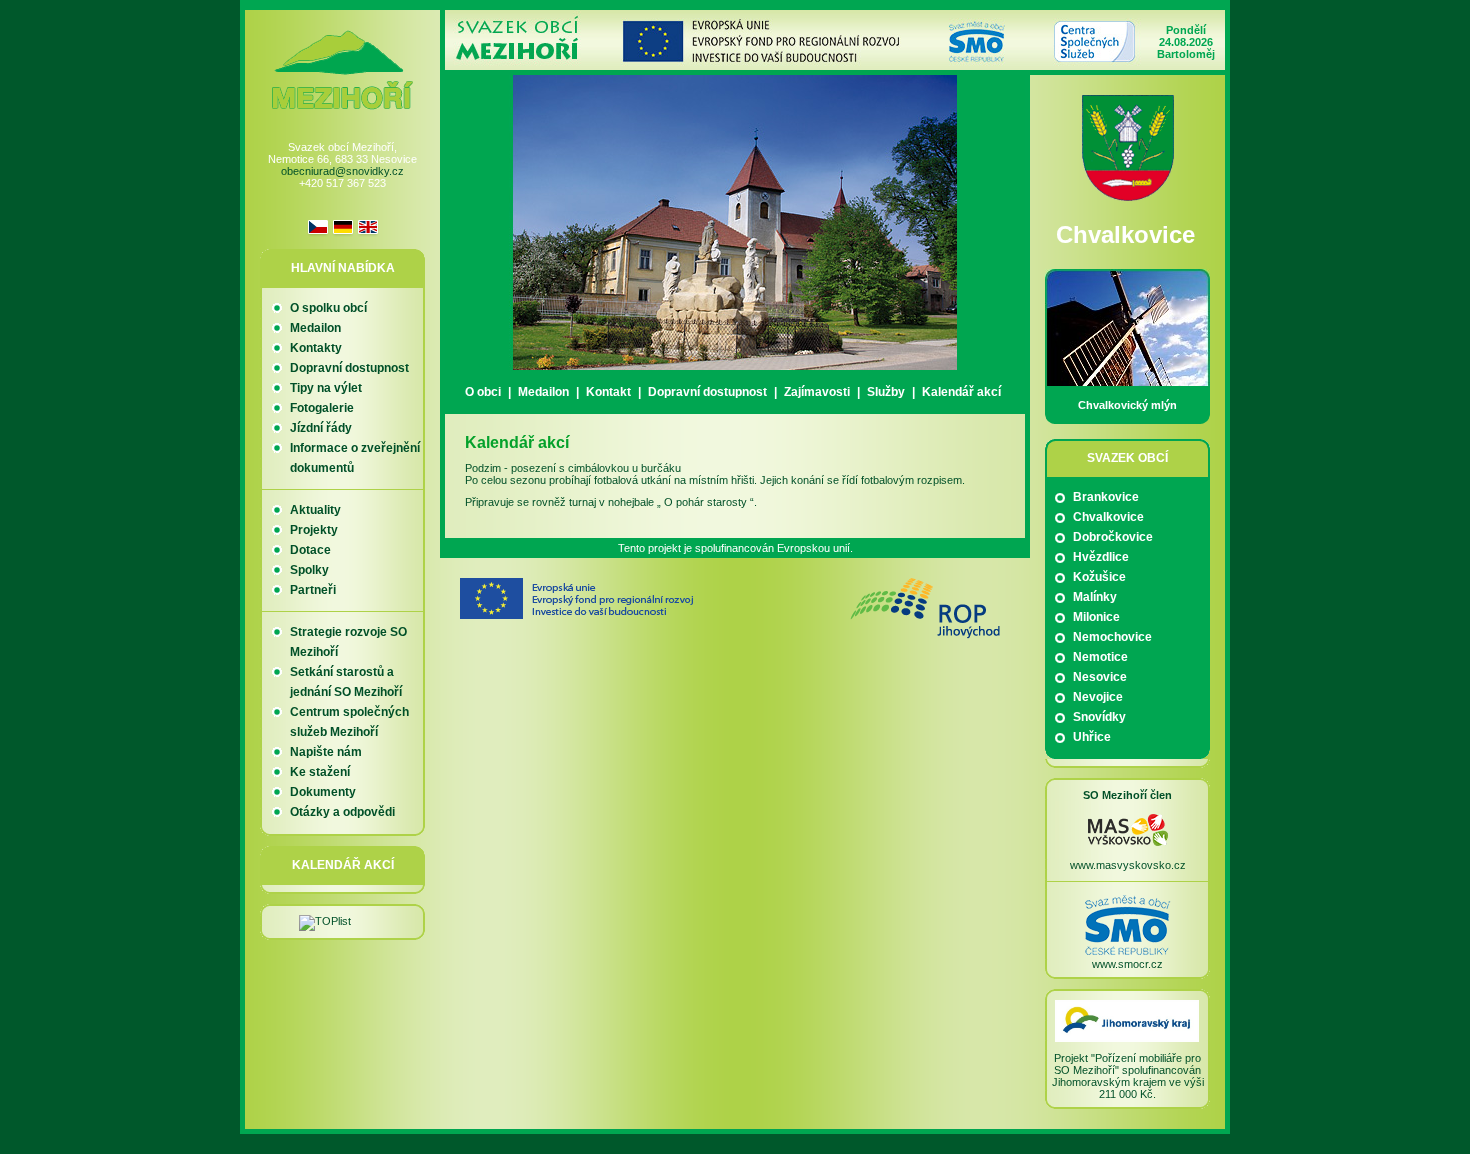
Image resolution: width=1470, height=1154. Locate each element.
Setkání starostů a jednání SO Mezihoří (346, 682)
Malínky (1095, 597)
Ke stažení (320, 772)
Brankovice (1106, 497)
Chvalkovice (1108, 517)
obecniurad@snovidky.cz (342, 171)
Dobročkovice (1113, 537)
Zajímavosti (817, 392)
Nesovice (1100, 677)
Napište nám (326, 752)
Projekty (314, 530)
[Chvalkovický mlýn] (1127, 382)
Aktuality (315, 510)
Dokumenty (323, 792)
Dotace (310, 550)
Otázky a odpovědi (342, 812)
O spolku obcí (328, 308)
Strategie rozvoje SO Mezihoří (348, 642)
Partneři (313, 590)
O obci (483, 392)
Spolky (309, 570)
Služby (886, 392)
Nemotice (1100, 657)
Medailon (543, 392)
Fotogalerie (322, 408)
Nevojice (1098, 697)
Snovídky (1099, 717)
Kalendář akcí (961, 392)
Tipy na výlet (326, 388)
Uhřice (1092, 737)
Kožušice (1099, 577)
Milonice (1096, 617)
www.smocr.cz (1127, 964)
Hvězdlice (1101, 557)
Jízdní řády (321, 428)
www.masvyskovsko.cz (1128, 865)
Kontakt (608, 392)
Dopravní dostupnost (707, 392)
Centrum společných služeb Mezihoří (349, 722)
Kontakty (316, 348)
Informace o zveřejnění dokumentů (355, 458)
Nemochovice (1112, 637)
